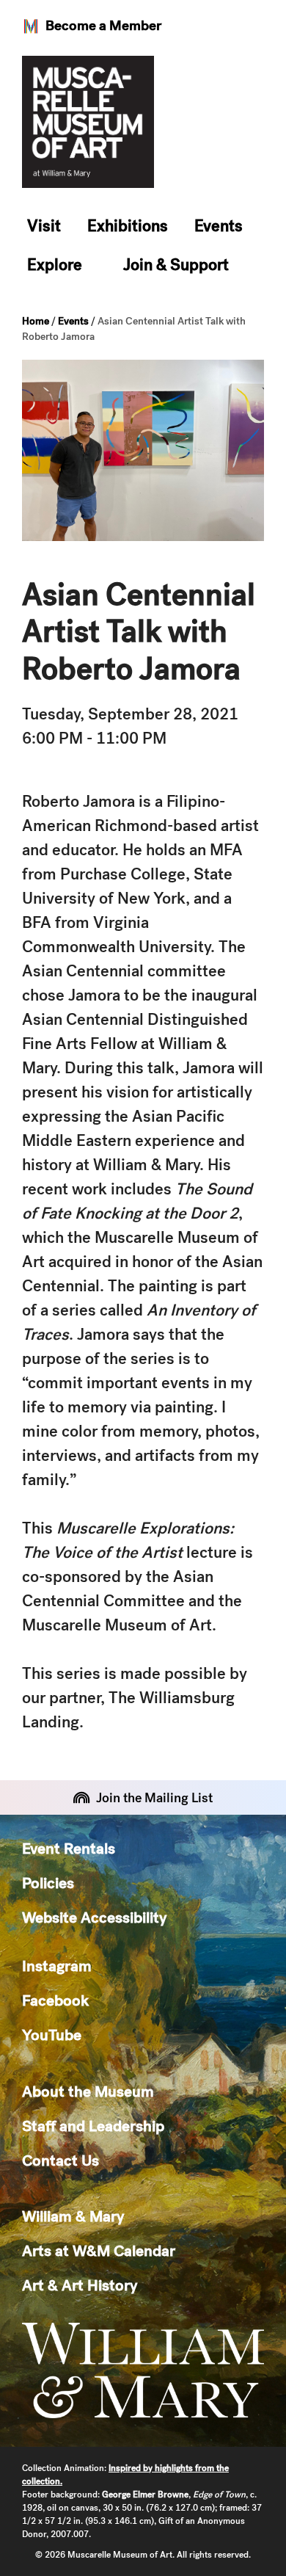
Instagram (57, 1966)
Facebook (55, 2000)
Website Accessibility (94, 1917)
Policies (48, 1883)
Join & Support (176, 265)
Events (219, 226)
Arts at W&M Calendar (99, 2250)
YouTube (52, 2035)
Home (36, 321)
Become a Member (103, 25)
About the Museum (88, 2091)
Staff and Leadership (93, 2126)
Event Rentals (69, 1848)
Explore (55, 265)
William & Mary (73, 2216)
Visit (44, 226)
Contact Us (60, 2160)
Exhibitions (128, 226)
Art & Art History (80, 2285)
